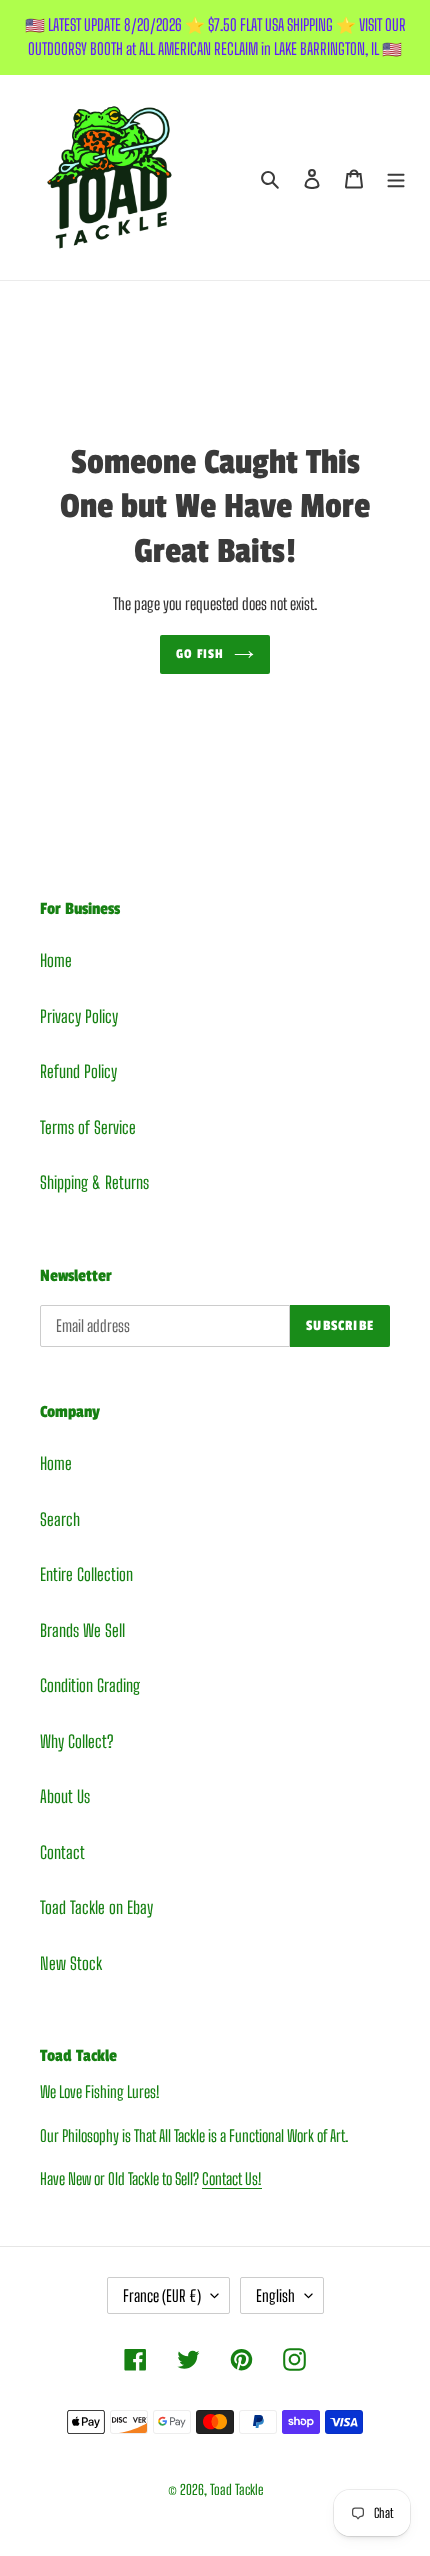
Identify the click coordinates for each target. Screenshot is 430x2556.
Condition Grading (90, 1685)
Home (56, 960)
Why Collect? (76, 1741)
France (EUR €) (162, 2295)
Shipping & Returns (94, 1182)
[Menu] (396, 178)
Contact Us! (232, 2178)
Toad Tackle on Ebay (96, 1907)
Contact (62, 1852)
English (275, 2295)
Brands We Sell (82, 1630)
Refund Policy (78, 1071)
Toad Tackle (236, 2489)
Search (60, 1519)
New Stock (71, 1963)
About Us (65, 1796)
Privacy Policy (79, 1016)
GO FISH (200, 654)
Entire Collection (86, 1574)
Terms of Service (88, 1127)
